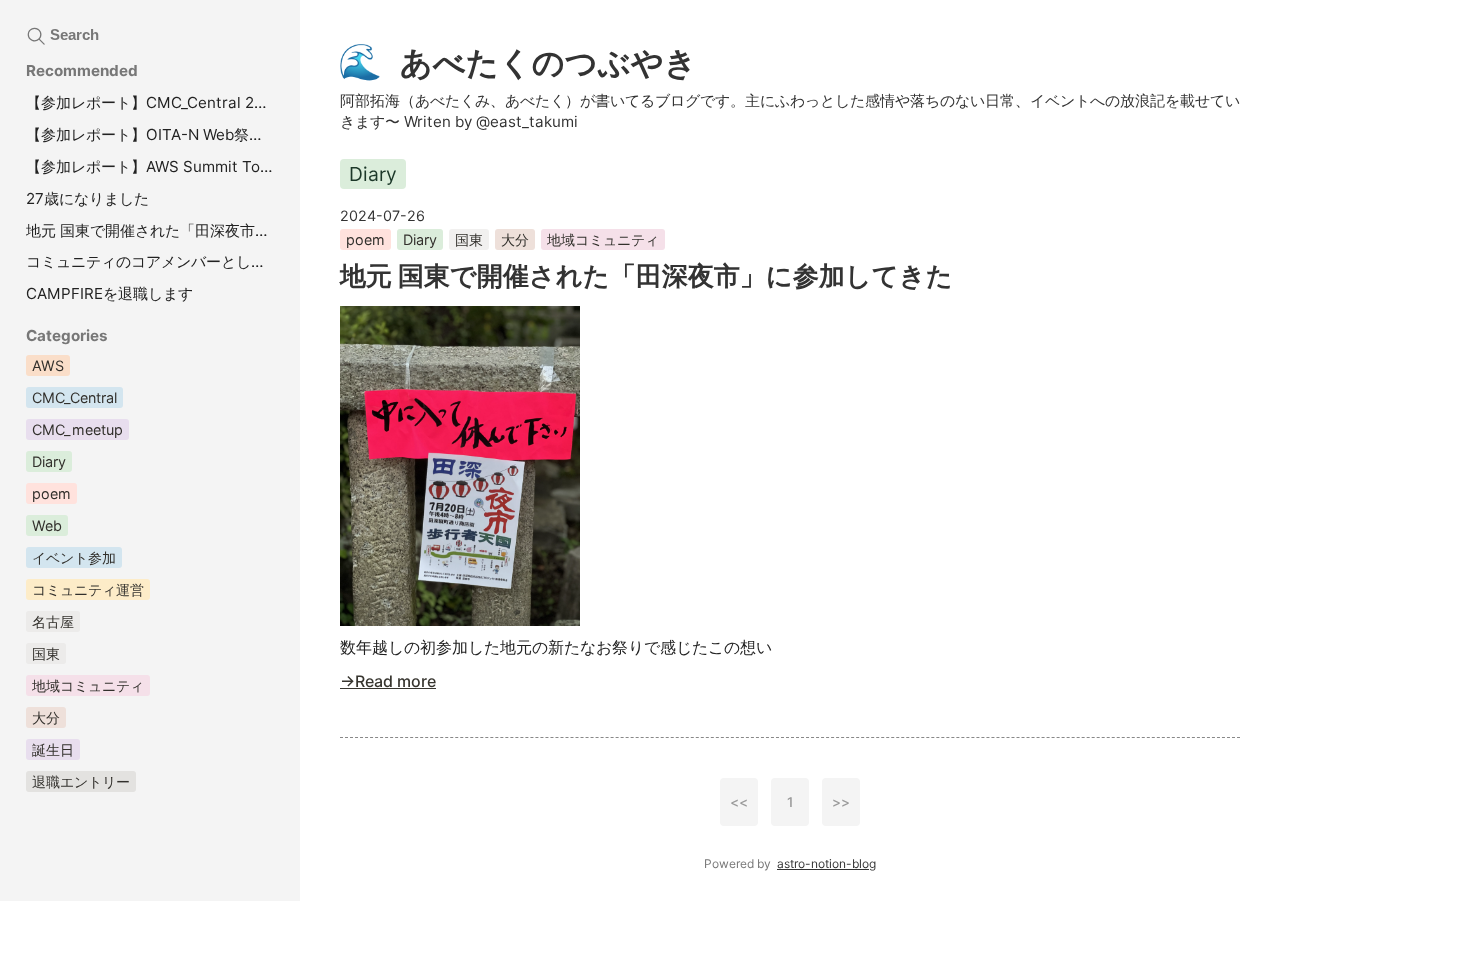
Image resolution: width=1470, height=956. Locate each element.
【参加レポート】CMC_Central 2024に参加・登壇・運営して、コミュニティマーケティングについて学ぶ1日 (153, 102)
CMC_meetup (77, 429)
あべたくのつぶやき (518, 61)
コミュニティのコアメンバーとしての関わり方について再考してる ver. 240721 (153, 261)
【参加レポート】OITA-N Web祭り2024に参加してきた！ (153, 134)
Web (47, 525)
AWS (48, 365)
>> (841, 802)
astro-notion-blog (826, 863)
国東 (469, 239)
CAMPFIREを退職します (109, 293)
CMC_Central (74, 397)
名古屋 (53, 621)
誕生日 (53, 749)
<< (739, 802)
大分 (515, 239)
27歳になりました (87, 198)
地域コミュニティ (603, 239)
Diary (420, 239)
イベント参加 (74, 557)
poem (365, 239)
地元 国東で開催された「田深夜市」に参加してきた (646, 275)
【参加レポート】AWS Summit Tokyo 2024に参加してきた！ (153, 166)
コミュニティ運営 (88, 589)
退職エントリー (81, 781)
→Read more (388, 681)
